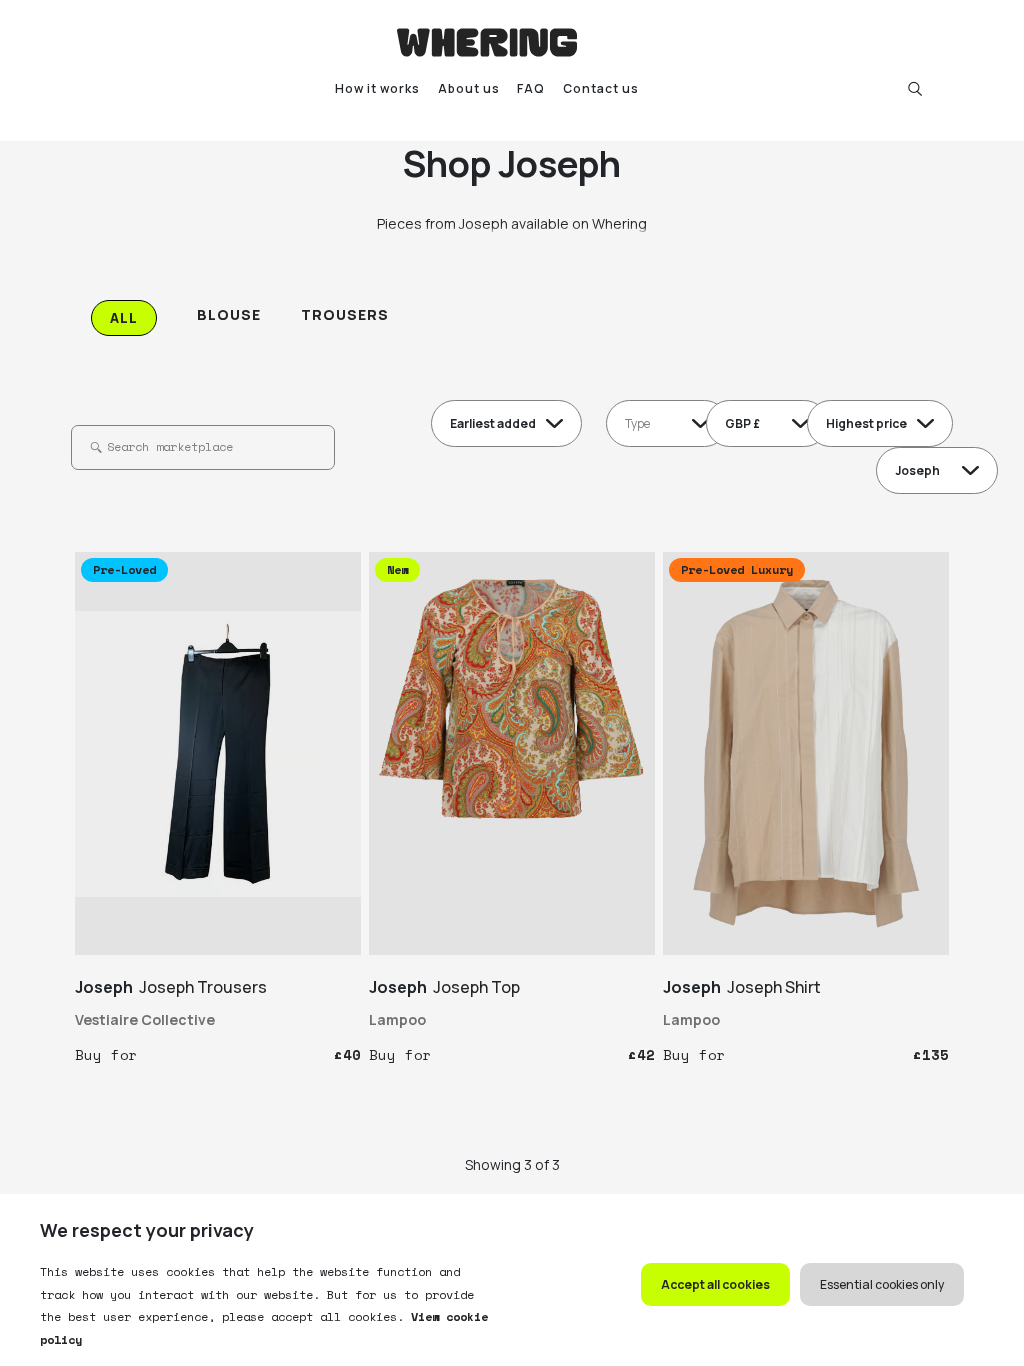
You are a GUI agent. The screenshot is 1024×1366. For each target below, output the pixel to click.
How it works (377, 88)
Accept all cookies (715, 1284)
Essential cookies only (882, 1284)
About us (469, 88)
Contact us (601, 88)
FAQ (531, 88)
